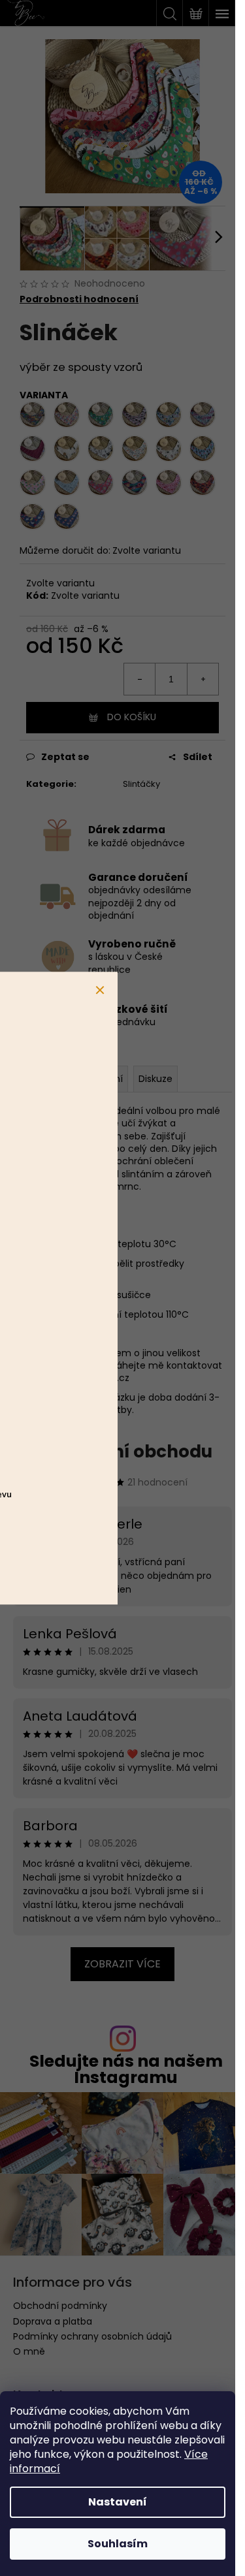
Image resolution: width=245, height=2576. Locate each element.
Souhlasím (118, 2544)
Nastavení (118, 2502)
